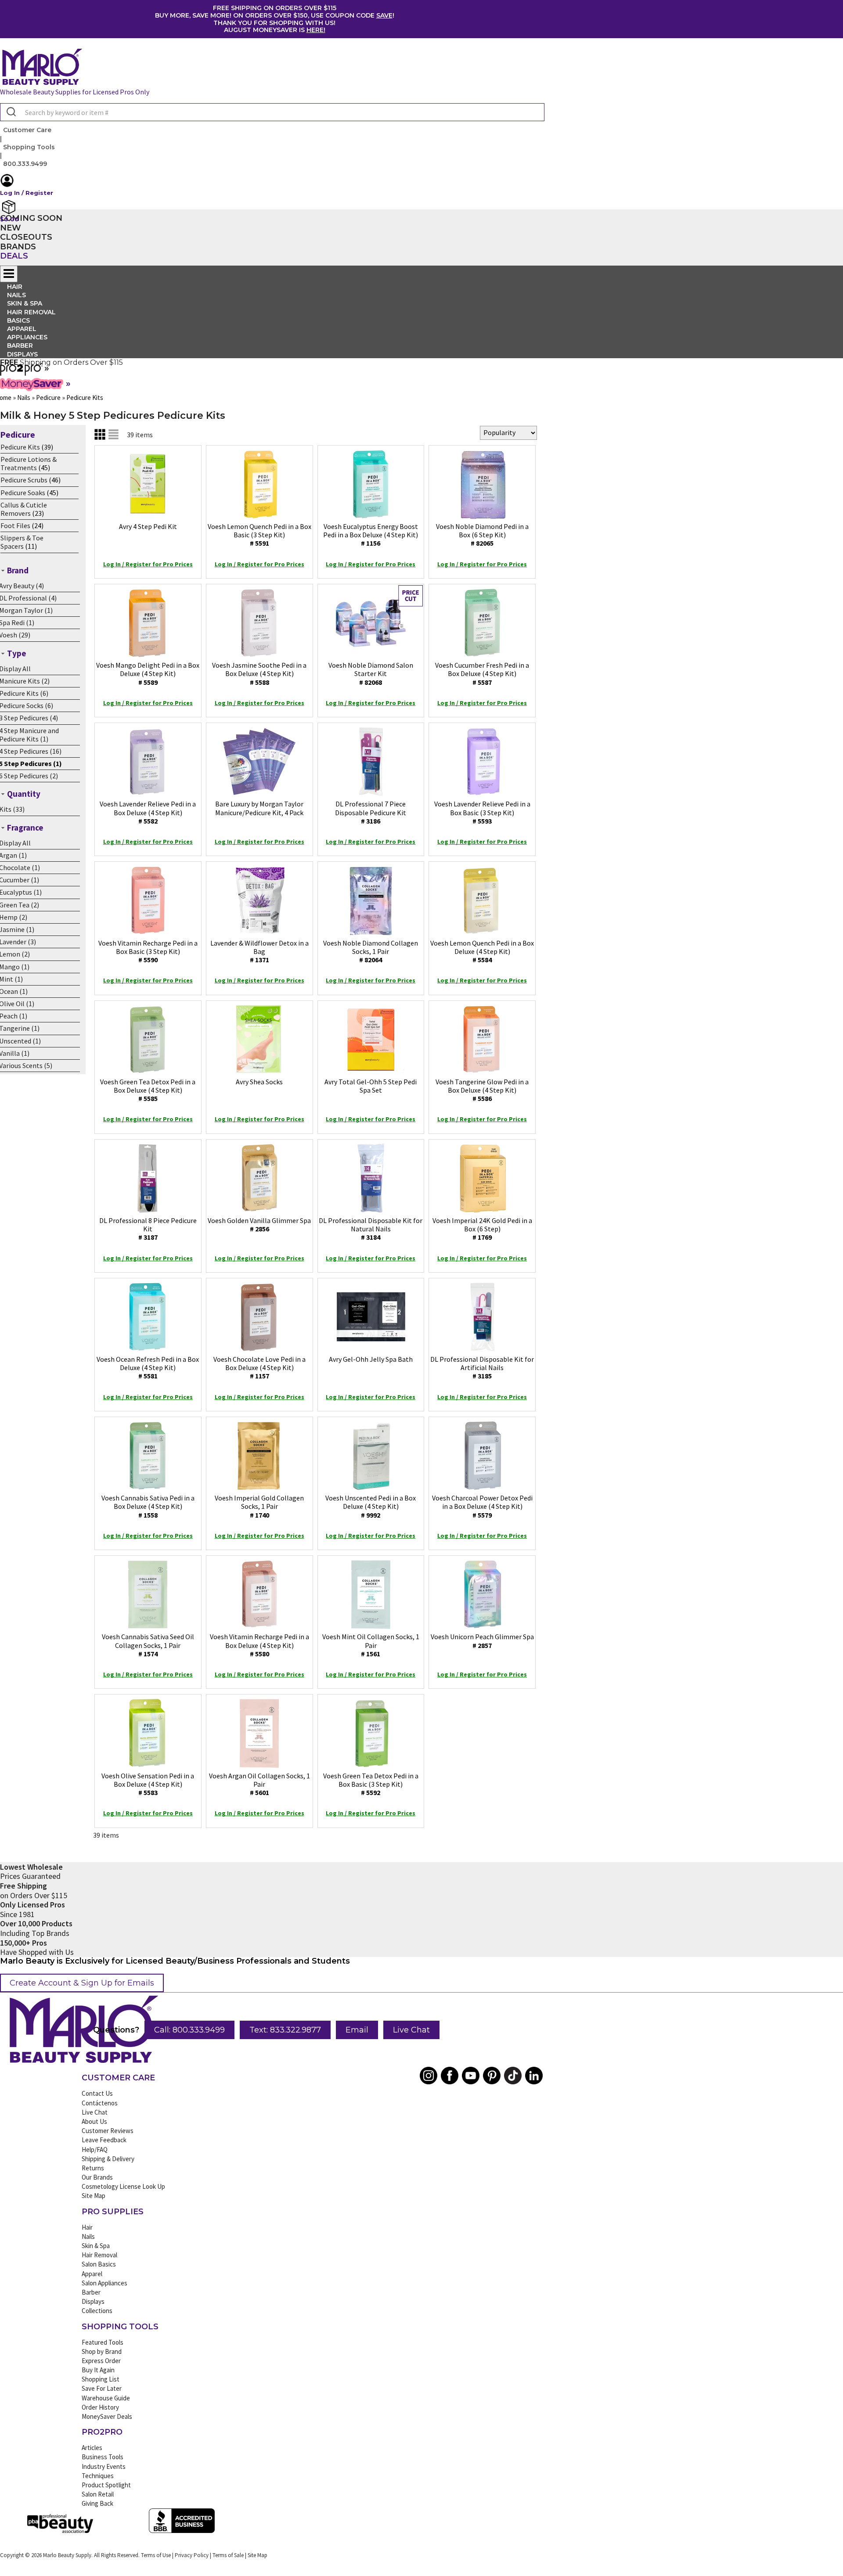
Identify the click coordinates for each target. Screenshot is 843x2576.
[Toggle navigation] (9, 274)
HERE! (316, 30)
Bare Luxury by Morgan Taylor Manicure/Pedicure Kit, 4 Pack (259, 808)
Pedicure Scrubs (24, 480)
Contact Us (97, 2093)
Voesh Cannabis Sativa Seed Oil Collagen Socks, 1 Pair (148, 1645)
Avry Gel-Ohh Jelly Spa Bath (371, 1359)
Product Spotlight (106, 2485)
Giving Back (97, 2503)
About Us (94, 2121)
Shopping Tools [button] (29, 147)
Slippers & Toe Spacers (22, 542)
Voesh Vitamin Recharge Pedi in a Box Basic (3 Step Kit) (148, 951)
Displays (22, 354)
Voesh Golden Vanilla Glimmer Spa (259, 1225)
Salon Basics (99, 2264)
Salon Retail (98, 2494)
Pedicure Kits (20, 447)
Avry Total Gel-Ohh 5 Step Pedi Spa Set (371, 1086)
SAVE (384, 15)
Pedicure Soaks (23, 493)
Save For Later (102, 2388)
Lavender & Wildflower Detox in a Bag (259, 951)
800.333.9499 (25, 164)
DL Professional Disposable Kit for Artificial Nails (482, 1367)
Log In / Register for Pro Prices (148, 564)
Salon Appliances (104, 2283)
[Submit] (10, 112)
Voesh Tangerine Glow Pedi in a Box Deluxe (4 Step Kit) (482, 1090)
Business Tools (103, 2457)
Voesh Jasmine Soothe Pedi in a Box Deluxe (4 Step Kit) (259, 673)
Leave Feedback (104, 2140)
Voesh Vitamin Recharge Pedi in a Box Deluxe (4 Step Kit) (259, 1645)
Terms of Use (156, 2555)
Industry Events (104, 2466)
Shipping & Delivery (108, 2159)
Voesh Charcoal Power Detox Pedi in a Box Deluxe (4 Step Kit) (482, 1506)
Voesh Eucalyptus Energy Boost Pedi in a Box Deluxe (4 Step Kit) (371, 535)
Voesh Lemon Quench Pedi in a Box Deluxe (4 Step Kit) (482, 951)
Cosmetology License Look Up (123, 2186)
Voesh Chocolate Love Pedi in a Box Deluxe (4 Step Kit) (259, 1367)
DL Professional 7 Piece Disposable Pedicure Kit (371, 812)
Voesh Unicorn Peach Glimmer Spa (482, 1641)
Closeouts (26, 237)
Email (357, 2030)
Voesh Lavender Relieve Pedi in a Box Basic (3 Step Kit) (482, 812)
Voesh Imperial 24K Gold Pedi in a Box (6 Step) (482, 1229)
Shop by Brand (102, 2351)
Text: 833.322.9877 (285, 2030)
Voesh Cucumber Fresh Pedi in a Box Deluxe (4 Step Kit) (482, 673)
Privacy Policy (192, 2555)
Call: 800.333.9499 (189, 2030)
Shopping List (101, 2379)
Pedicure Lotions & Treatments (29, 463)
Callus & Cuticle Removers (24, 509)
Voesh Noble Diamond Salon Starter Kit (371, 673)
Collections (97, 2311)
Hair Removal (99, 2255)
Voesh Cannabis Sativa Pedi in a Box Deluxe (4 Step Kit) (148, 1506)
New (11, 228)
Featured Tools (103, 2342)
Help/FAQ (95, 2150)
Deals (14, 256)
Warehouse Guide (106, 2398)
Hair (87, 2227)
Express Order (101, 2361)
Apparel (92, 2274)
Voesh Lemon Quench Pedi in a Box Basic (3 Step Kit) (259, 535)
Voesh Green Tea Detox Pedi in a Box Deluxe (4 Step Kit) (148, 1090)
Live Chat (411, 2030)
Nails (88, 2236)
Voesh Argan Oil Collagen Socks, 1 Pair (259, 1784)
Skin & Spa (96, 2246)
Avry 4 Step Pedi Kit (148, 526)
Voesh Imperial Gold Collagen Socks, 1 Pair (259, 1506)
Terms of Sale (228, 2555)
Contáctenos (100, 2103)
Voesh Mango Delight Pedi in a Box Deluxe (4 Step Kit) (148, 673)
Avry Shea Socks (259, 1082)
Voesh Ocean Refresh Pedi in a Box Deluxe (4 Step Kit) (148, 1367)
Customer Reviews (108, 2131)
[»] (21, 373)
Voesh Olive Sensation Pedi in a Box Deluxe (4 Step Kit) (148, 1784)
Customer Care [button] (27, 130)
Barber (91, 2292)
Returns (93, 2168)
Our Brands (97, 2177)
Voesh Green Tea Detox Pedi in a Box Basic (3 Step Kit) (371, 1784)
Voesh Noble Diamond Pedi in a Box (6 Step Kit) (482, 535)
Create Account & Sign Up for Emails (82, 1983)
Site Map (94, 2196)
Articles (92, 2448)
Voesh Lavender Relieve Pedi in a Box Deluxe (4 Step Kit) (148, 812)
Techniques (98, 2476)
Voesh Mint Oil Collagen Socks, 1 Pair (371, 1645)
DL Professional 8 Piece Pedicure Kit (148, 1229)
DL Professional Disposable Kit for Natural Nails (371, 1229)
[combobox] (272, 112)
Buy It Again (98, 2370)
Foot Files (15, 525)
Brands (18, 247)
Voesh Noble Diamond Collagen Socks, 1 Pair (371, 951)
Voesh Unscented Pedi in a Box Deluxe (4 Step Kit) (371, 1506)
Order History (100, 2407)
